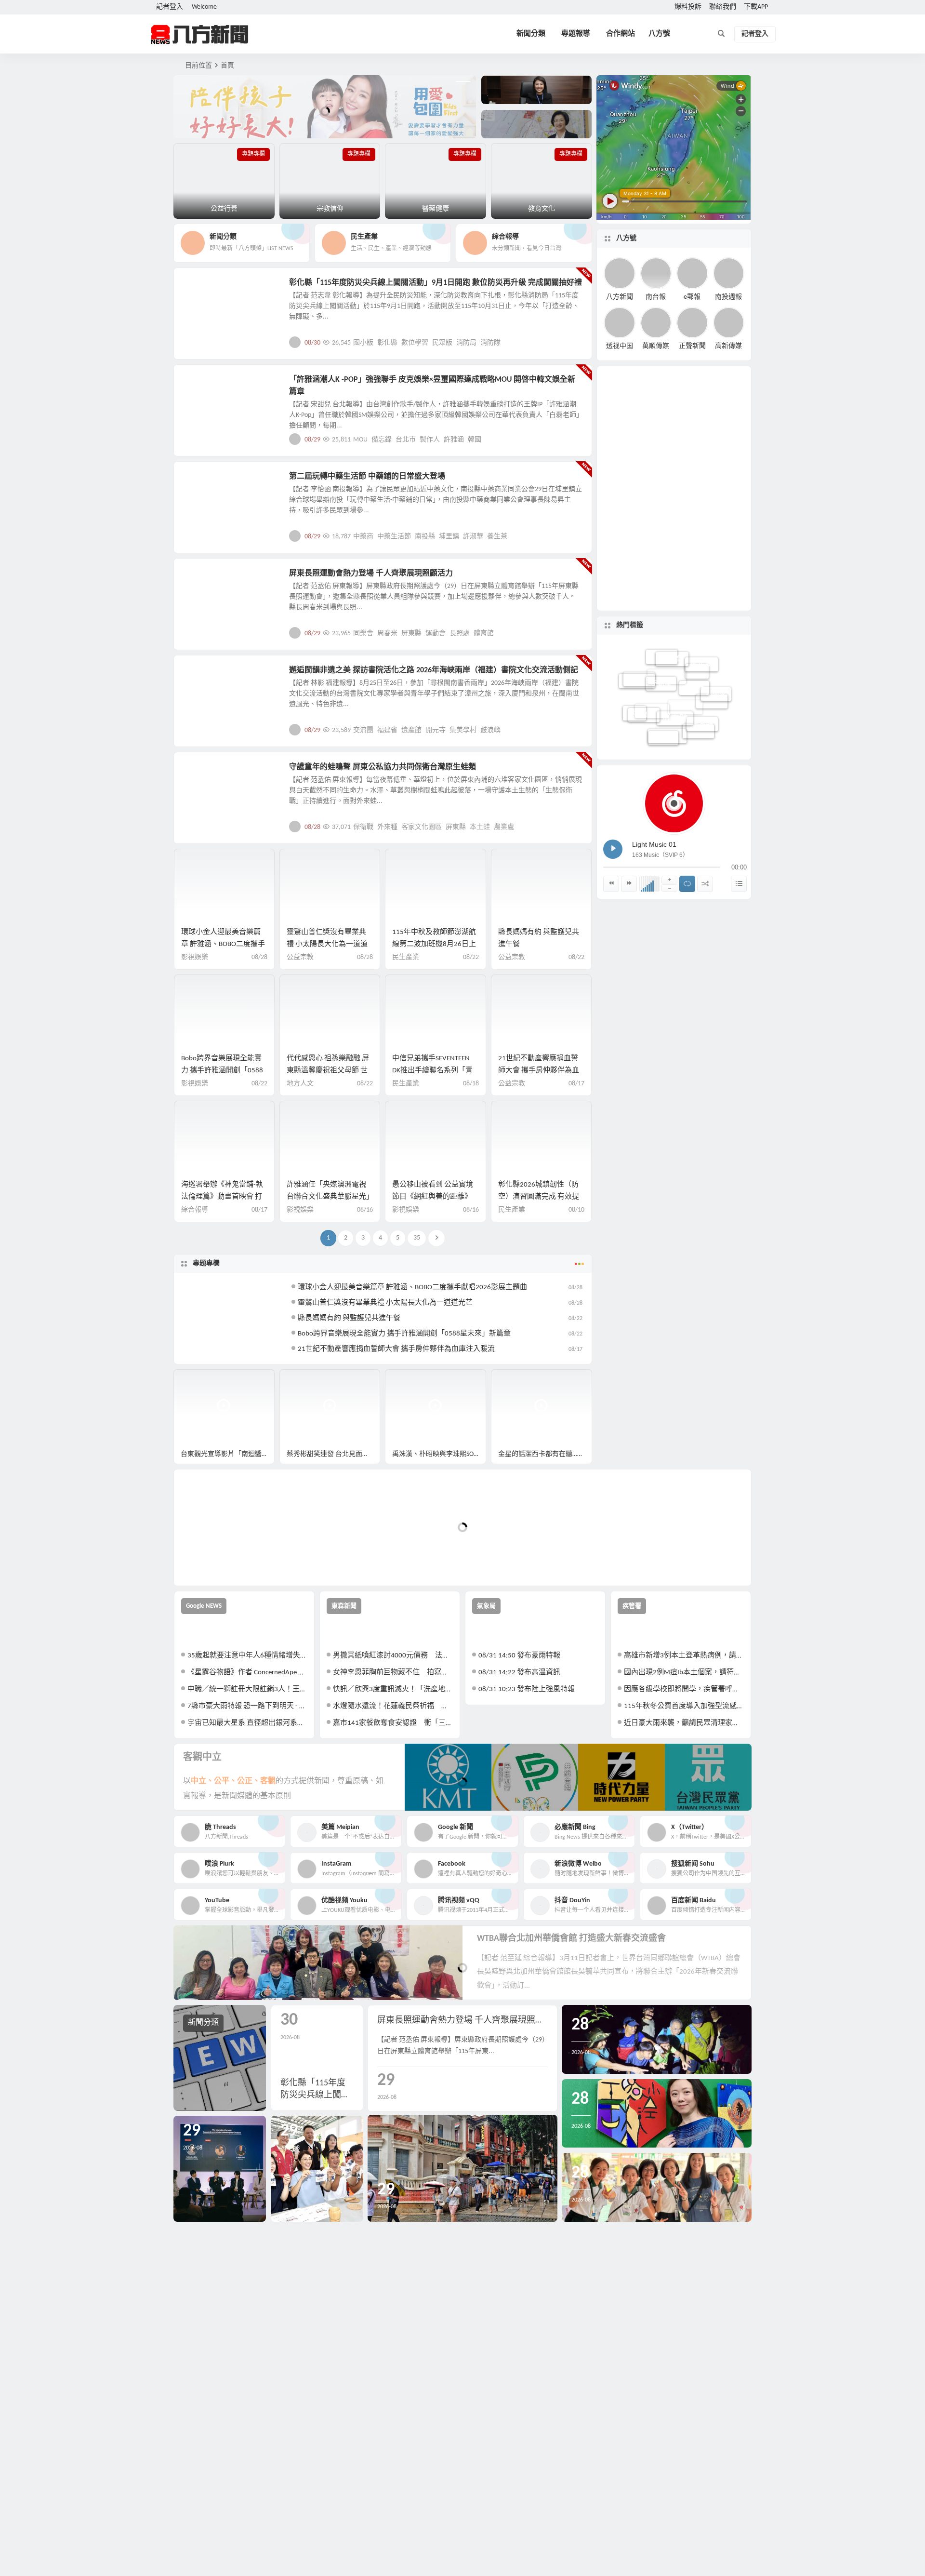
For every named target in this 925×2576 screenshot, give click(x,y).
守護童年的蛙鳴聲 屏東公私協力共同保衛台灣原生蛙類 (383, 767)
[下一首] (629, 884)
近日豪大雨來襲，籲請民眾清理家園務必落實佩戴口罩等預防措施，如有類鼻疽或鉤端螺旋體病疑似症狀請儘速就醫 (684, 1723)
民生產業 (406, 957)
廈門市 (698, 723)
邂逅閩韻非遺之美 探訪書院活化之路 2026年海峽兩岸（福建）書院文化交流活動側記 (434, 670)
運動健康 (203, 579)
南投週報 (728, 297)
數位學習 (415, 343)
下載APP (756, 7)
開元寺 (436, 730)
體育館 (484, 634)
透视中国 (620, 346)
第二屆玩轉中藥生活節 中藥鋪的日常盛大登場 (367, 477)
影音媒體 (197, 1381)
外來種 (387, 827)
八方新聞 (620, 297)
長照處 (460, 634)
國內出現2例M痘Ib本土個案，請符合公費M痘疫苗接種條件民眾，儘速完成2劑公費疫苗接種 (684, 1673)
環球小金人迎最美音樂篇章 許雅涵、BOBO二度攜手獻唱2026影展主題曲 (223, 944)
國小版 (363, 343)
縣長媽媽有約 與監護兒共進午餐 (349, 1318)
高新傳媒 (728, 346)
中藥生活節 (394, 537)
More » (577, 342)
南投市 (685, 738)
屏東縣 (411, 634)
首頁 (227, 66)
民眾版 (442, 343)
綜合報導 (195, 1210)
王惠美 (644, 681)
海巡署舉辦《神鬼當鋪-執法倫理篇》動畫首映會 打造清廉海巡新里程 (222, 1197)
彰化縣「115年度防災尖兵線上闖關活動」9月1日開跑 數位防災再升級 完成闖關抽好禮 (436, 283)
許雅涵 (454, 440)
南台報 (656, 297)
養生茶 (497, 537)
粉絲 (697, 710)
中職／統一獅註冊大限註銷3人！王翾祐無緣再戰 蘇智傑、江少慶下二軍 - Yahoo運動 (247, 1689)
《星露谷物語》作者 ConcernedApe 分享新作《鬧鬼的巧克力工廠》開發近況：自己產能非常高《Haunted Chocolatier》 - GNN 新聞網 (247, 1673)
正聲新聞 (692, 346)
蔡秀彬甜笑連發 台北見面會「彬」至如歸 (334, 1454)
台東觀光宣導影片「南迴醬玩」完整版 (228, 1454)
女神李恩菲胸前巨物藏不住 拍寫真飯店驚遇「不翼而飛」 (393, 1673)
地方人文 (203, 773)
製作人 (430, 440)
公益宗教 (300, 957)
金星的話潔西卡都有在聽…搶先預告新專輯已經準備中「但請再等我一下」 (545, 1454)
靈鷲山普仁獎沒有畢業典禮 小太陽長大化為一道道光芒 (327, 944)
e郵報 (692, 297)
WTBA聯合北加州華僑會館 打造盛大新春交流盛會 (571, 1939)
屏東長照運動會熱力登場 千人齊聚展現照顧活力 (371, 574)
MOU (360, 440)
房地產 (694, 660)
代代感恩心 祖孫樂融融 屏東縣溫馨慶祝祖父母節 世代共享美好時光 (328, 1071)
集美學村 (463, 730)
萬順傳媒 (656, 346)
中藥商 (363, 537)
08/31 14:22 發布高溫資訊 (519, 1673)
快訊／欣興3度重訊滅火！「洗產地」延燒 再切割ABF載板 (393, 1689)
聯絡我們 (723, 7)
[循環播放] (687, 884)
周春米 (387, 634)
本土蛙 (480, 827)
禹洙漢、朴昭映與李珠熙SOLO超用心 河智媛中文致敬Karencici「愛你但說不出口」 (439, 1454)
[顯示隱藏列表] (739, 884)
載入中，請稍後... (217, 1562)
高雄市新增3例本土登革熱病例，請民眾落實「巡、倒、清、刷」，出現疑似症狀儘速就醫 (684, 1656)
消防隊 (490, 343)
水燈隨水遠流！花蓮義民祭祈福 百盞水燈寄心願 (393, 1706)
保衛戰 (363, 827)
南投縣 (425, 537)
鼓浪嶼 (490, 730)
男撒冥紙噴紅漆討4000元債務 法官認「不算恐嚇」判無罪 (393, 1656)
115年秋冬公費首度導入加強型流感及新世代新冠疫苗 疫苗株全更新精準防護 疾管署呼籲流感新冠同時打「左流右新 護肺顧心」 (684, 1706)
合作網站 (621, 34)
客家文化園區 (422, 827)
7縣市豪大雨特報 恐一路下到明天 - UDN (247, 1706)
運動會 (436, 634)
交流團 (363, 730)
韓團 (634, 710)
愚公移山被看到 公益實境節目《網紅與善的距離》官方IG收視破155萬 (433, 1197)
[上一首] (611, 884)
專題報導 (576, 34)
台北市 (406, 440)
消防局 (466, 343)
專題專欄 (206, 1263)
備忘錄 (382, 440)
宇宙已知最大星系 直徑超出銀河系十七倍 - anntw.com (247, 1723)
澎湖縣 (702, 690)
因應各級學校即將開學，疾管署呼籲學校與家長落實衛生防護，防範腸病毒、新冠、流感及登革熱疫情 (684, 1689)
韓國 (475, 440)
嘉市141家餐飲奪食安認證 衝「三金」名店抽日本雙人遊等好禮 (393, 1723)
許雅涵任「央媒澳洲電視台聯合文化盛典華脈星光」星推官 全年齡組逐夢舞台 (328, 1197)
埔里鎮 (449, 537)
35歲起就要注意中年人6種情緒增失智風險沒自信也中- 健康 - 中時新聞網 (247, 1656)
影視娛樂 (203, 385)
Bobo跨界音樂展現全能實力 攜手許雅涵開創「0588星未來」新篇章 (222, 1071)
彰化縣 (387, 343)
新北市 (662, 689)
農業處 (504, 827)
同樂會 (363, 634)
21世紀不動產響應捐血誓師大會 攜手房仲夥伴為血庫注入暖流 (539, 1071)
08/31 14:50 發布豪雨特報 (519, 1656)
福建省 (387, 730)
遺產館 (411, 730)
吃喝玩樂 (203, 288)
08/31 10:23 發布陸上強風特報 (527, 1689)
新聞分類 (531, 34)
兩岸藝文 (203, 676)
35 (417, 1238)
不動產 (661, 656)
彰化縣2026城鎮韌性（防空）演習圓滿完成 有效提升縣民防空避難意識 (539, 1197)
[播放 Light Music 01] (613, 849)
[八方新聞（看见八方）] (200, 34)
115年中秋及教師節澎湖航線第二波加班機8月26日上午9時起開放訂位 (434, 944)
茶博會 (663, 703)
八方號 (659, 34)
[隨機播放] (705, 884)
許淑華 (473, 537)
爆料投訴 (688, 7)
